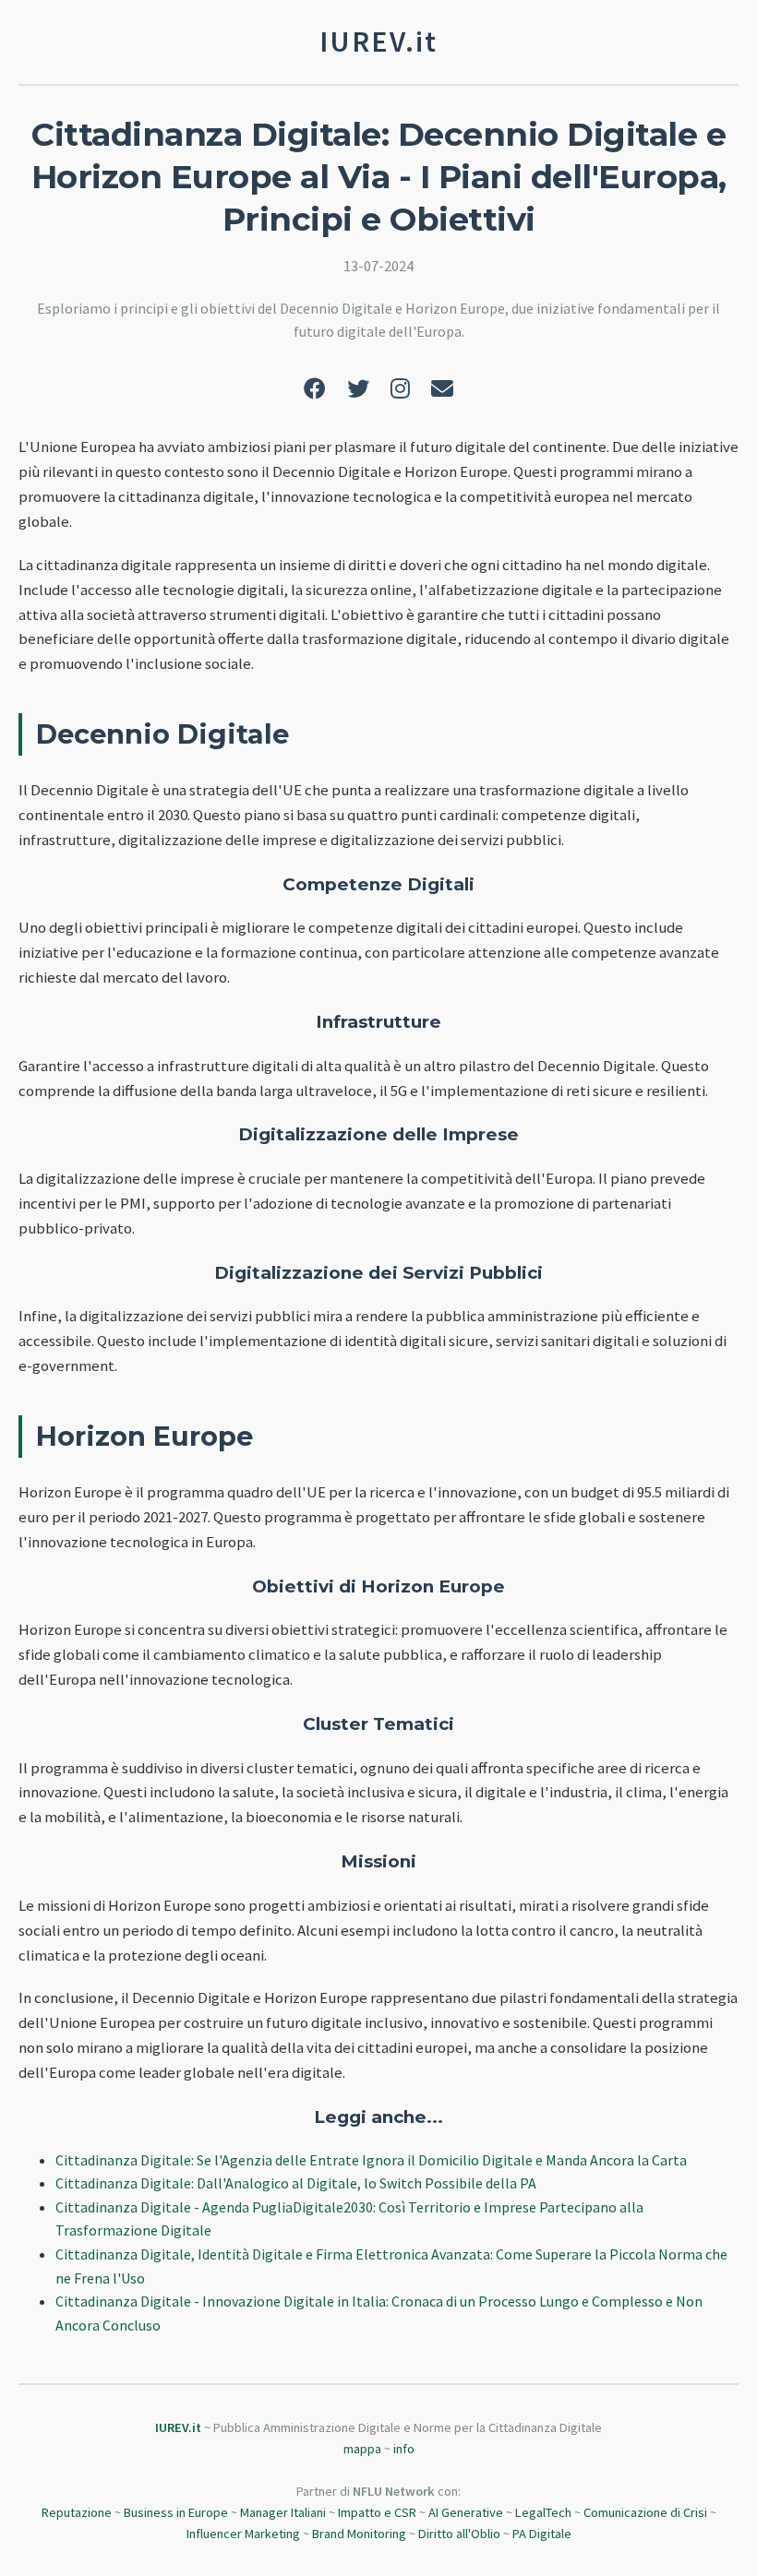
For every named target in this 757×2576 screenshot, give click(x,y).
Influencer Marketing (243, 2534)
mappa (362, 2449)
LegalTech (543, 2512)
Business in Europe (176, 2512)
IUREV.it (178, 2427)
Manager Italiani (283, 2512)
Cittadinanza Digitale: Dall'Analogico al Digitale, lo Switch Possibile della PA (296, 2183)
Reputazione (77, 2512)
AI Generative (466, 2512)
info (404, 2449)
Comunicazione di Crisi (645, 2512)
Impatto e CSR (377, 2512)
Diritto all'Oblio (459, 2534)
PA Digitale (542, 2534)
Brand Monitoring (359, 2534)
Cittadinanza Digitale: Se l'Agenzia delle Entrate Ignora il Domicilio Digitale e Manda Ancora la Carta (371, 2160)
